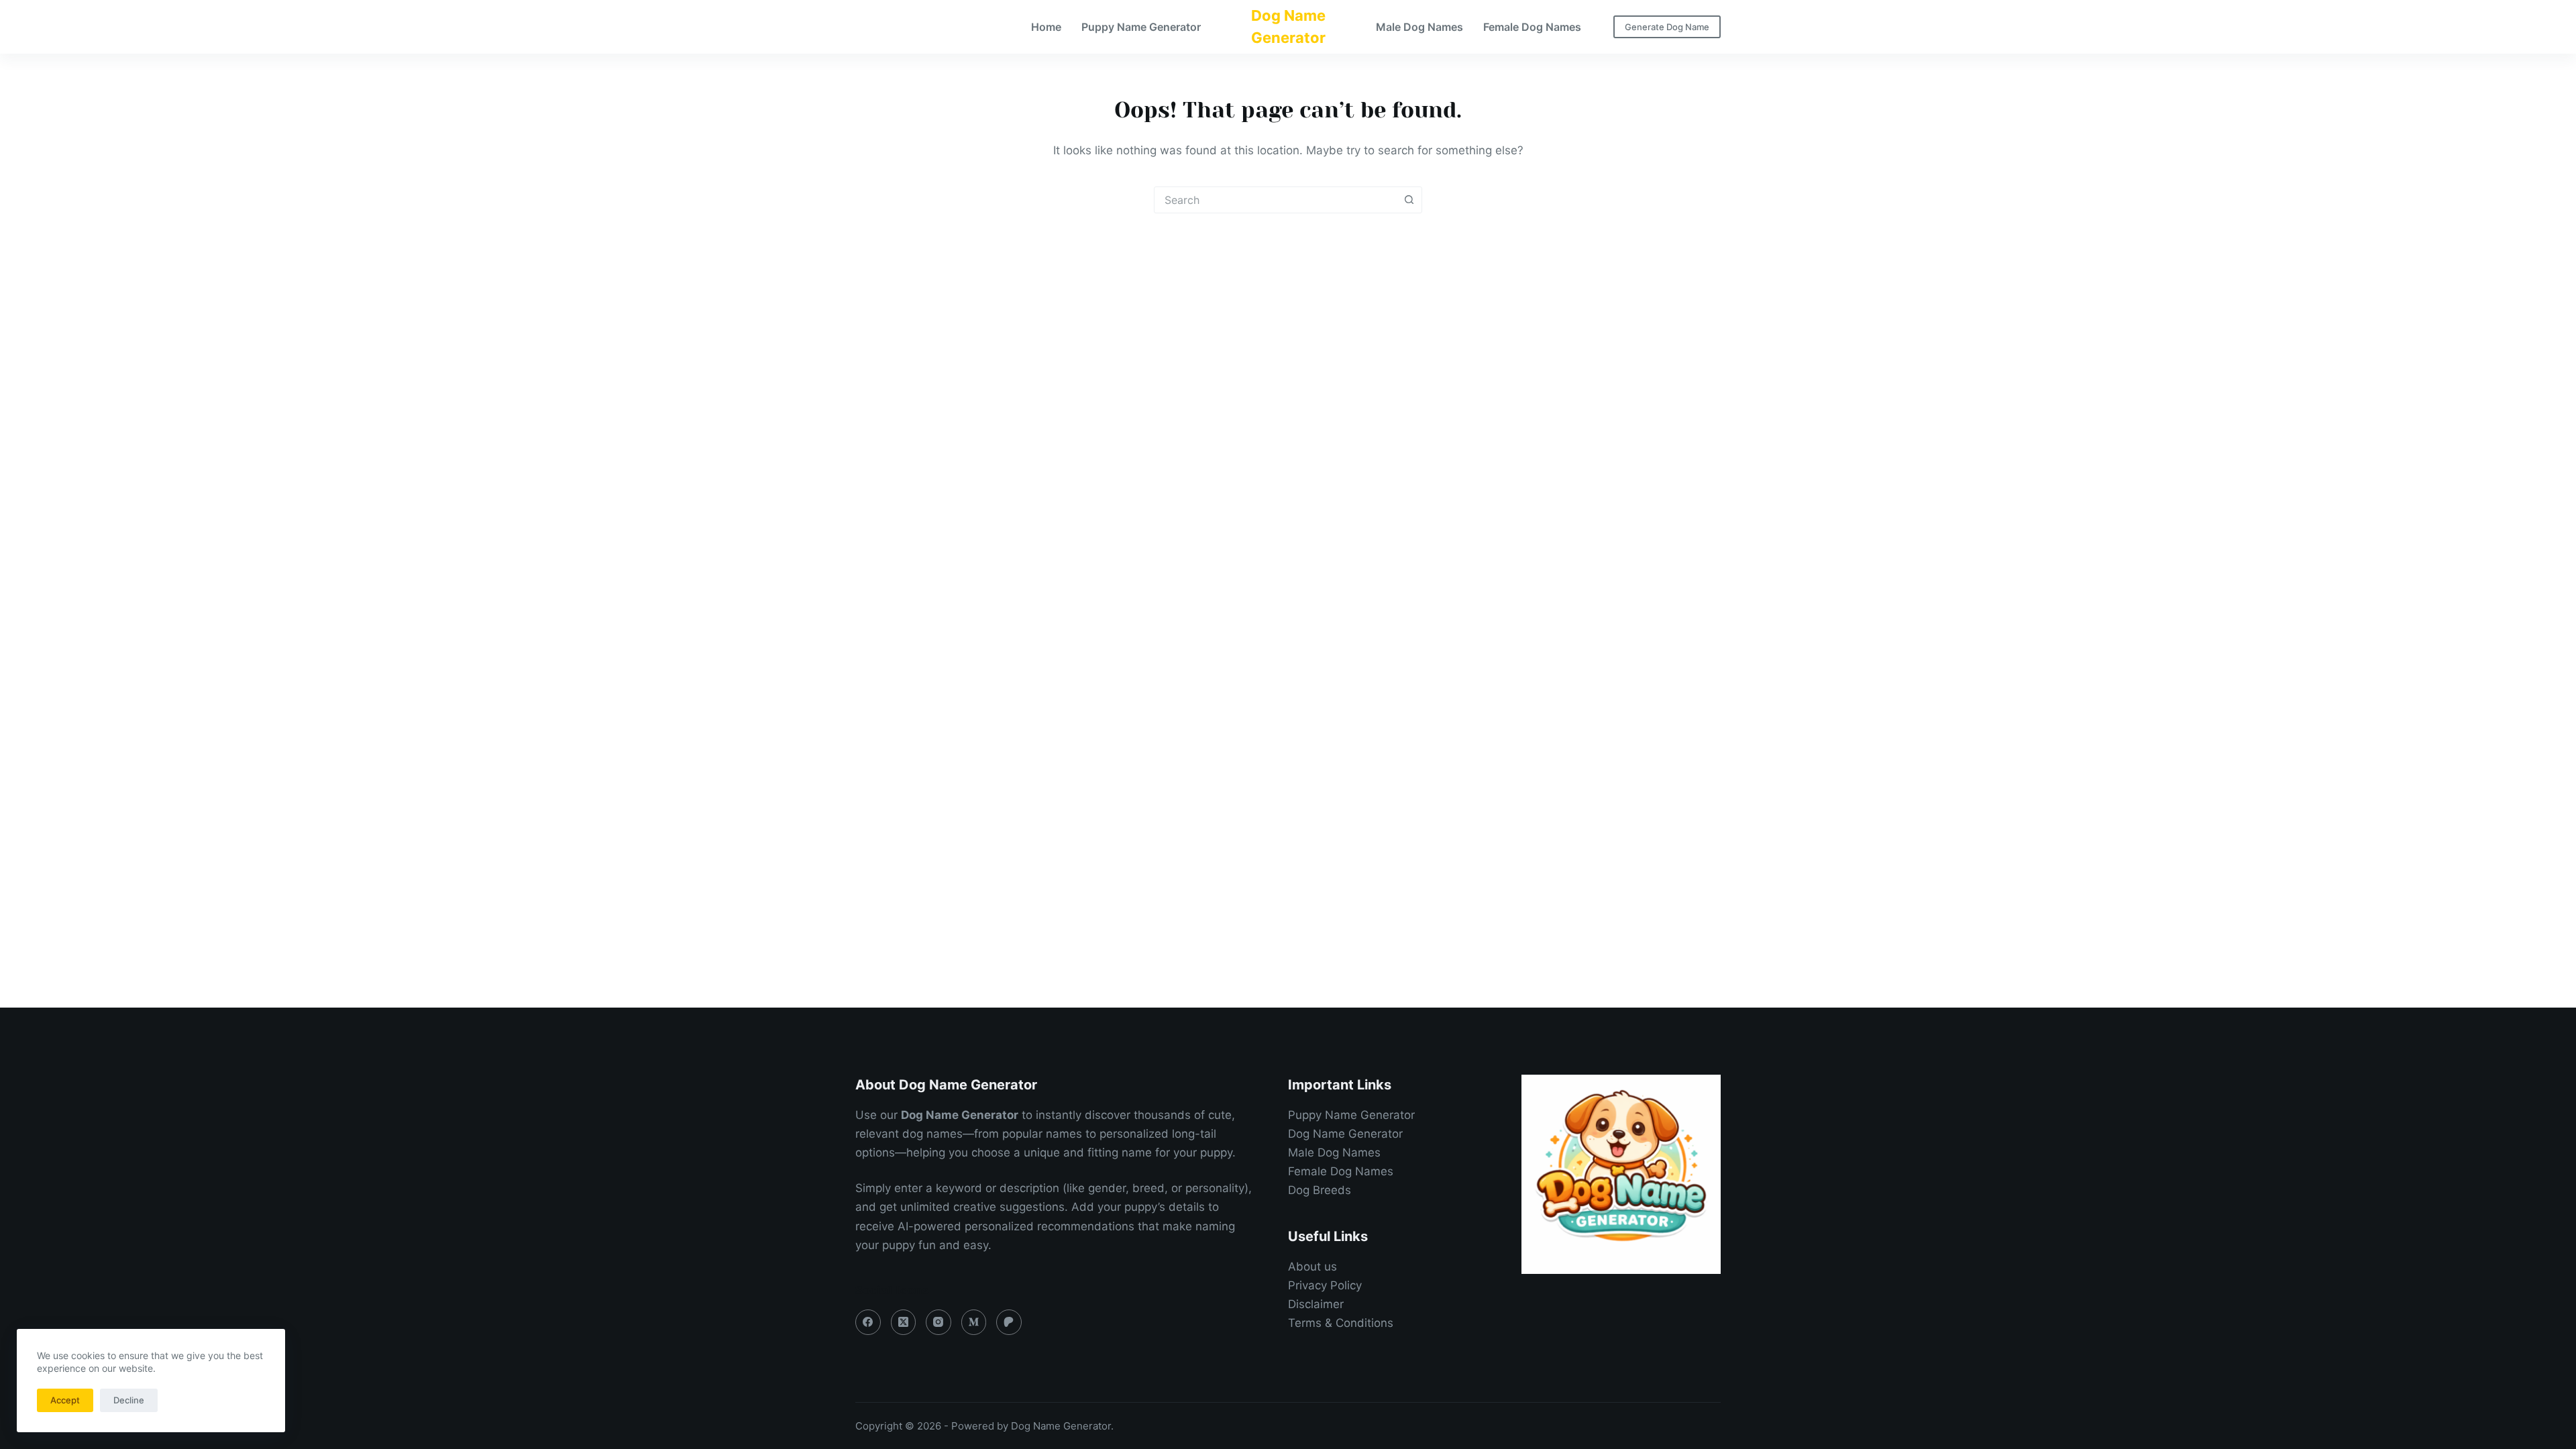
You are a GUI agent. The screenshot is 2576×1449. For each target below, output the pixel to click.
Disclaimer (1316, 1304)
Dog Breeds (1320, 1190)
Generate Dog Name (1667, 27)
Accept (65, 1400)
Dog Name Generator (1345, 1134)
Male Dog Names (1419, 27)
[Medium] (974, 1322)
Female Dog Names (1532, 27)
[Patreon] (1009, 1322)
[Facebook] (868, 1322)
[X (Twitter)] (904, 1322)
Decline (129, 1400)
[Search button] (1409, 200)
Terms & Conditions (1341, 1323)
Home (1046, 27)
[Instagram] (938, 1322)
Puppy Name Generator (1141, 27)
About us (1312, 1267)
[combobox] (1275, 200)
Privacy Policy (1325, 1285)
